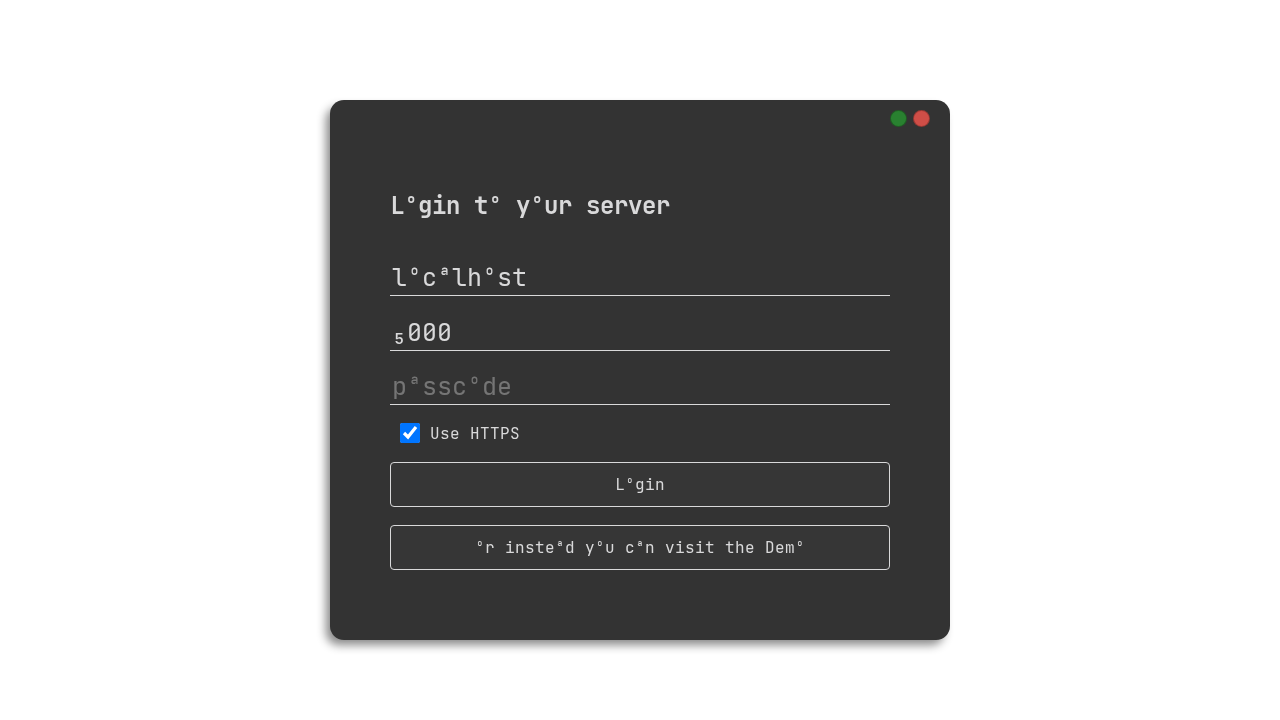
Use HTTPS (475, 433)
